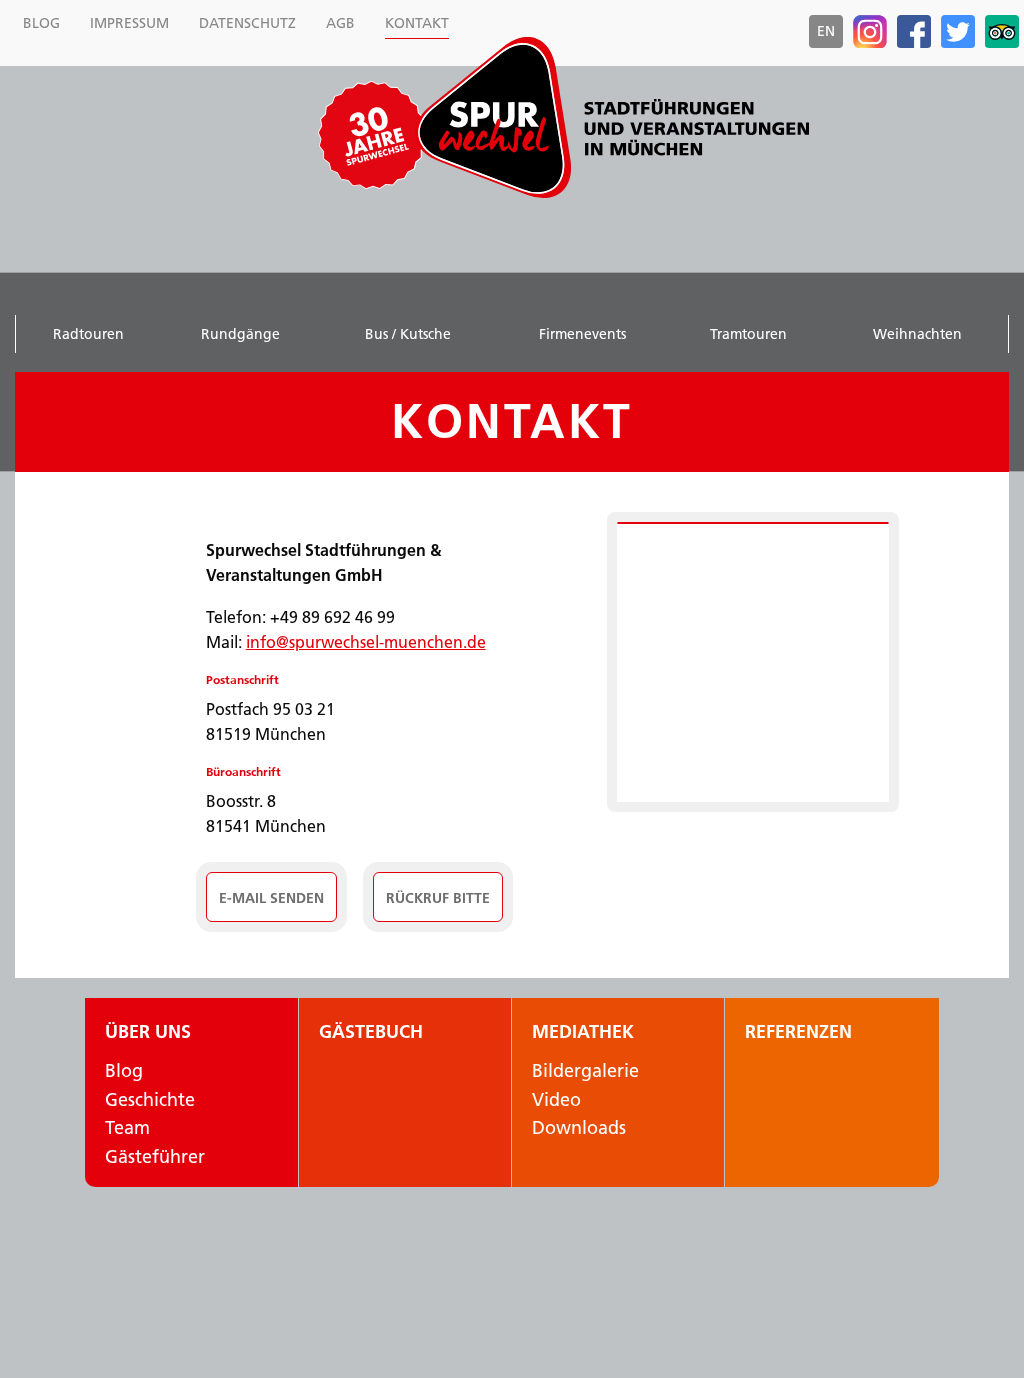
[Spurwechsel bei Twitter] (958, 32)
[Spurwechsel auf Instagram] (870, 32)
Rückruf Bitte (438, 898)
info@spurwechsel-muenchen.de (366, 642)
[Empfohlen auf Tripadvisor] (1002, 32)
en (826, 31)
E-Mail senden (271, 898)
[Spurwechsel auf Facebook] (914, 32)
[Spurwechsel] (612, 117)
